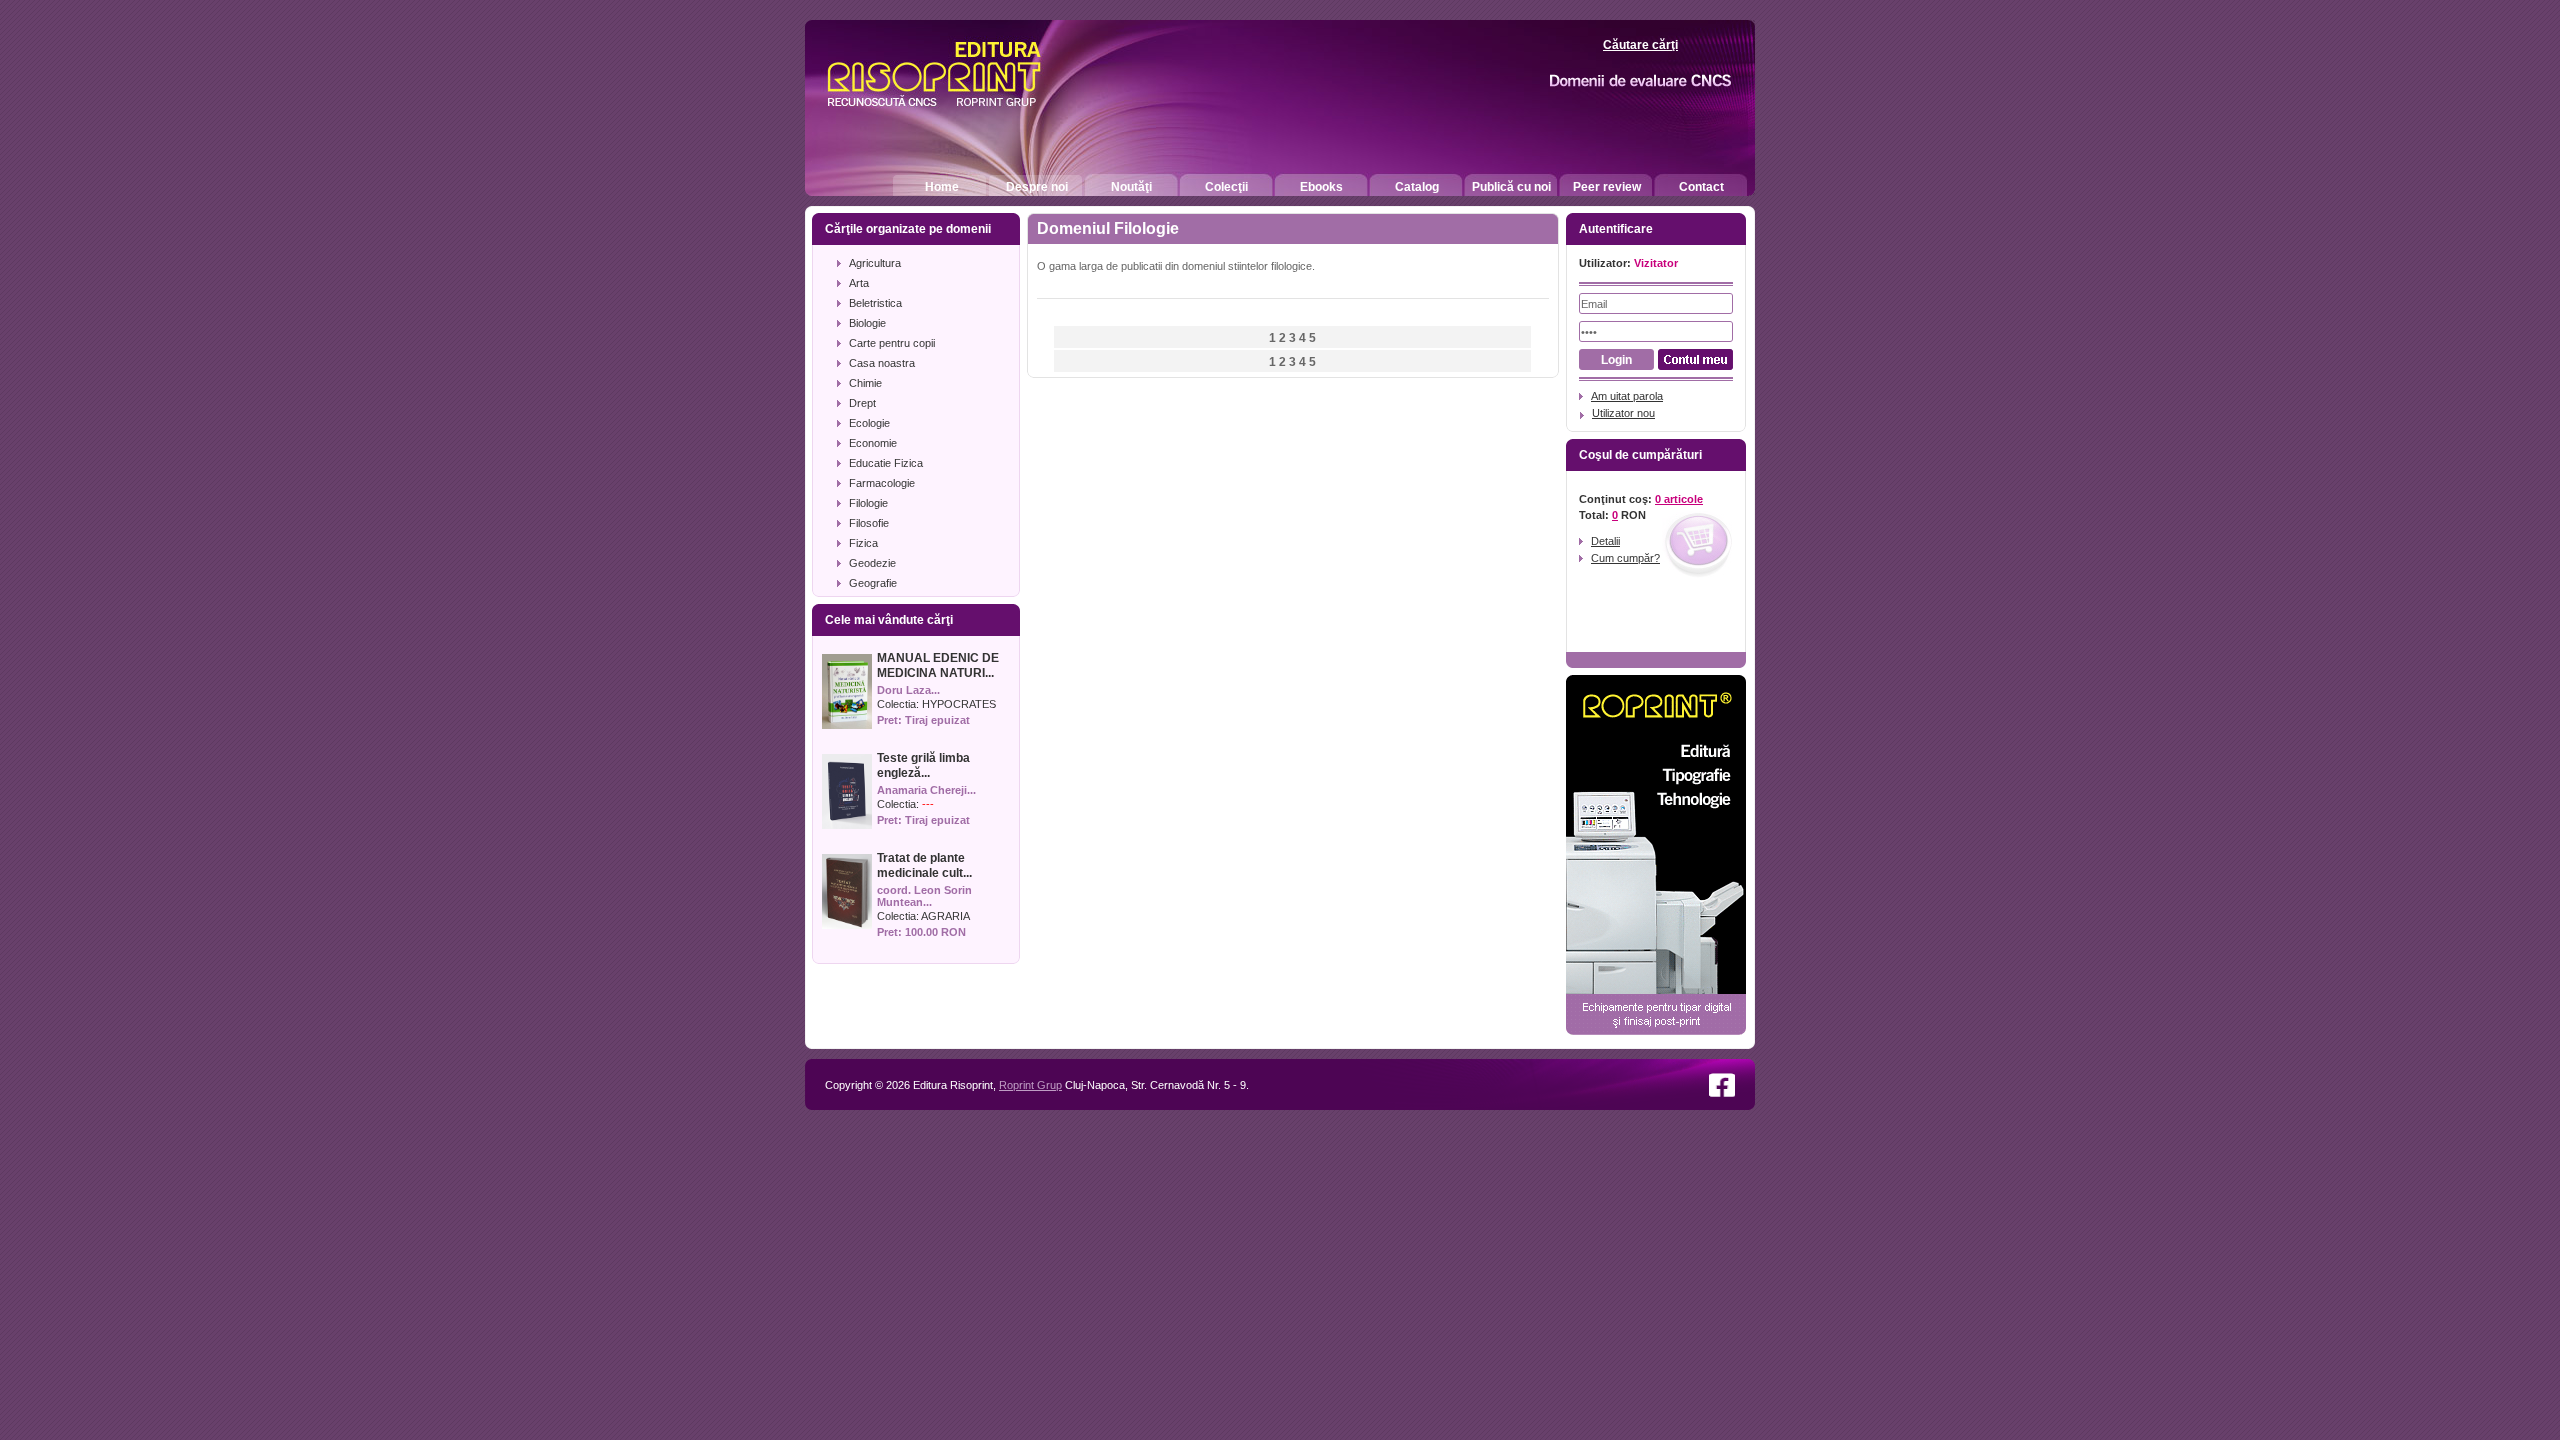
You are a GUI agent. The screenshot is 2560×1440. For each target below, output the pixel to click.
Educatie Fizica (886, 463)
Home (942, 187)
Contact (1701, 187)
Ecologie (869, 423)
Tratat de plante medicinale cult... (924, 865)
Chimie (865, 383)
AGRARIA (945, 916)
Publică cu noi (1511, 187)
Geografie (873, 583)
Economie (873, 443)
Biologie (867, 323)
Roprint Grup (1030, 1085)
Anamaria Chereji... (926, 790)
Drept (862, 403)
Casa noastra (882, 363)
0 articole (1679, 499)
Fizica (863, 543)
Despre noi (1037, 187)
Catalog (1417, 187)
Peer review (1607, 187)
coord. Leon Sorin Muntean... (924, 896)
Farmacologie (882, 483)
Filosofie (869, 523)
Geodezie (872, 563)
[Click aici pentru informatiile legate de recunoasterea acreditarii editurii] (1605, 81)
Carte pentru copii (892, 343)
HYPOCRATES (959, 704)
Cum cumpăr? (1625, 558)
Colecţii (1226, 187)
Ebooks (1321, 187)
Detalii (1605, 541)
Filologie (868, 503)
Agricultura (875, 263)
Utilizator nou (1623, 413)
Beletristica (875, 303)
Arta (859, 283)
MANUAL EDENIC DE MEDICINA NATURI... (938, 665)
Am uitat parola (1627, 396)
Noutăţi (1131, 187)
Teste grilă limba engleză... (923, 765)
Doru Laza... (908, 690)
